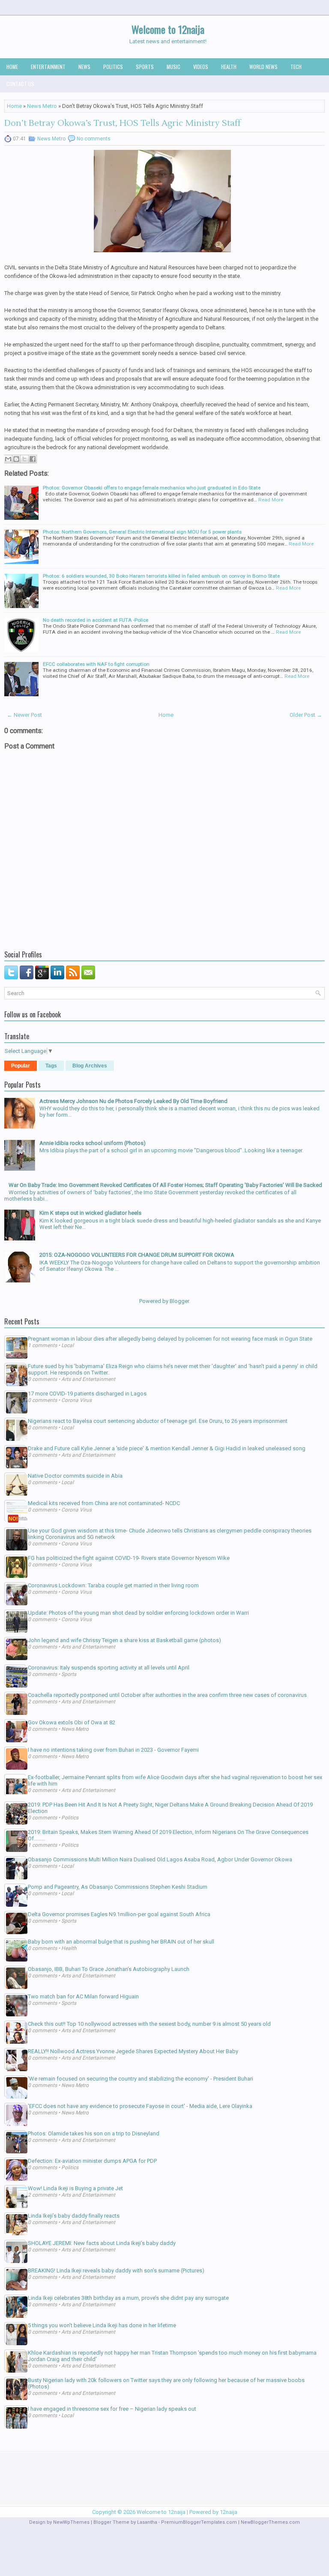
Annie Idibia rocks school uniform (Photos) (93, 1143)
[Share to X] (24, 459)
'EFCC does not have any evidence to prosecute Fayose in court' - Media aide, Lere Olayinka (140, 2106)
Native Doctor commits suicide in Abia (75, 1476)
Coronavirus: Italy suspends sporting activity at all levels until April (109, 1668)
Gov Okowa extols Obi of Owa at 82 (72, 1722)
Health (229, 67)
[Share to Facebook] (33, 459)
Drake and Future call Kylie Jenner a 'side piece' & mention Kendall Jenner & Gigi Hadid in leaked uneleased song (167, 1448)
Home (12, 67)
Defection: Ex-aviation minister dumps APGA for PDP (92, 2161)
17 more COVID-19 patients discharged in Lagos (87, 1394)
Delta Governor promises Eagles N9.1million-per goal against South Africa (119, 1914)
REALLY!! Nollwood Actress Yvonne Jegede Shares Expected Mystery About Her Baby (133, 2051)
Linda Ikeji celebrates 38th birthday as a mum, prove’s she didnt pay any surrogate (128, 2298)
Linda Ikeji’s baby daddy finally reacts (74, 2216)
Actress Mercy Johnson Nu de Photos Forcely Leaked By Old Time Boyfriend (133, 1101)
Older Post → (306, 715)
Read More (271, 500)
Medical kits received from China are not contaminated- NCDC (104, 1503)
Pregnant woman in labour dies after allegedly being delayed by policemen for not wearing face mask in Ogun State (170, 1339)
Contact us (20, 84)
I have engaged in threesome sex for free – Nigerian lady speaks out (112, 2409)
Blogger (179, 1301)
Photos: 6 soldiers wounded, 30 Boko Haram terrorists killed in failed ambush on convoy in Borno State (161, 576)
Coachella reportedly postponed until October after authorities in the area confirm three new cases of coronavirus (167, 1695)
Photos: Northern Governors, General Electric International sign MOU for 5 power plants (142, 532)
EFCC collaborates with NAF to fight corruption (96, 664)
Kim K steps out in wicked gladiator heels (90, 1213)
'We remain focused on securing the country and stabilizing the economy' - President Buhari (141, 2079)
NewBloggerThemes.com (270, 2522)
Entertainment (48, 67)
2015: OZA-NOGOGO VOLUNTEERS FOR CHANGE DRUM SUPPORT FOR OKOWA (137, 1255)
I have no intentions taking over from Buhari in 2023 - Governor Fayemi (113, 1750)
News (84, 67)
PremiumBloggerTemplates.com (199, 2522)
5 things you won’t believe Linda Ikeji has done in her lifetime (102, 2325)
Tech (296, 67)
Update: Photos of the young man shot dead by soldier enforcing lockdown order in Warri (138, 1613)
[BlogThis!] (16, 459)
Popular (21, 1066)
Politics (113, 67)
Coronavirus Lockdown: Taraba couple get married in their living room (113, 1585)
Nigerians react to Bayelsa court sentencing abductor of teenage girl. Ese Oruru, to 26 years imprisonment (158, 1421)
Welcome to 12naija (168, 29)
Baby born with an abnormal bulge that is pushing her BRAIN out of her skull (121, 1942)
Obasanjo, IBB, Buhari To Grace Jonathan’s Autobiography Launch (109, 1969)
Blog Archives (90, 1066)
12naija (229, 2512)
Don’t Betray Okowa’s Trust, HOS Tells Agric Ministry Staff (123, 123)
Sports (145, 67)
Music (173, 67)
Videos (201, 67)
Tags (51, 1066)
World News (263, 67)
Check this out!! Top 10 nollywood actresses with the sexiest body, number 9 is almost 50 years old (149, 2024)
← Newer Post (24, 715)
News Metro (42, 106)
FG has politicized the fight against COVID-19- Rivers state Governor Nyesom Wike (129, 1558)
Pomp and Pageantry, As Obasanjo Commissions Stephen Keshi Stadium (118, 1887)
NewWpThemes (71, 2522)
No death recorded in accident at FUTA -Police (96, 620)
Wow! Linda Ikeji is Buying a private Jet (75, 2188)
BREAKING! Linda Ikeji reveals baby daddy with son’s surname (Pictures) (116, 2270)
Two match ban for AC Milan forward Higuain (83, 1996)
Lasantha (147, 2522)
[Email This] (8, 459)
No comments (94, 139)
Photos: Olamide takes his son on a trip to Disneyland (94, 2133)
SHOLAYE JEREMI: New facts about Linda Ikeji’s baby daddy (102, 2243)
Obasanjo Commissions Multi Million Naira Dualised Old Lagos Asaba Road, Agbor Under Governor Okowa (160, 1859)
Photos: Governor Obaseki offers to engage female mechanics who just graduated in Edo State (152, 488)
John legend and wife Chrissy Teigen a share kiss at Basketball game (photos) (124, 1640)
